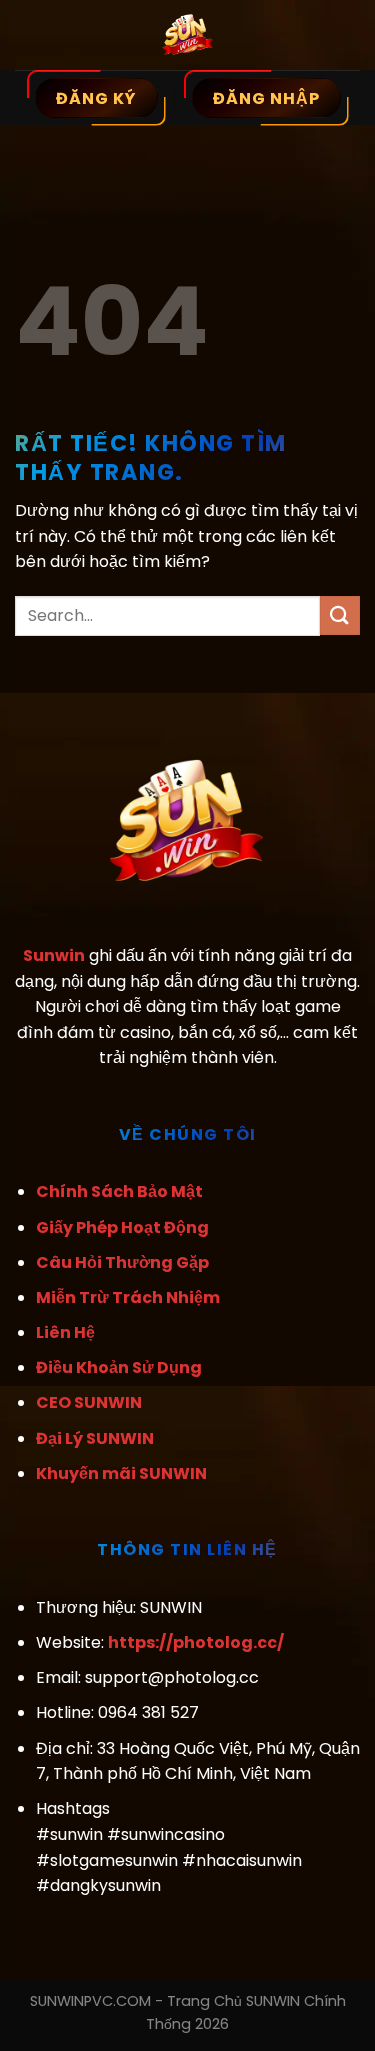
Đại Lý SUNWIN (95, 1438)
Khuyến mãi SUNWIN (121, 1473)
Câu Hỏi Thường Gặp (122, 1262)
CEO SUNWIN (89, 1402)
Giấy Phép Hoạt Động (122, 1227)
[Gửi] (340, 615)
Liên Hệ (65, 1332)
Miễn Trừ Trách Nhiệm (128, 1297)
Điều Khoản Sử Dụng (119, 1367)
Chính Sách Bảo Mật (119, 1191)
